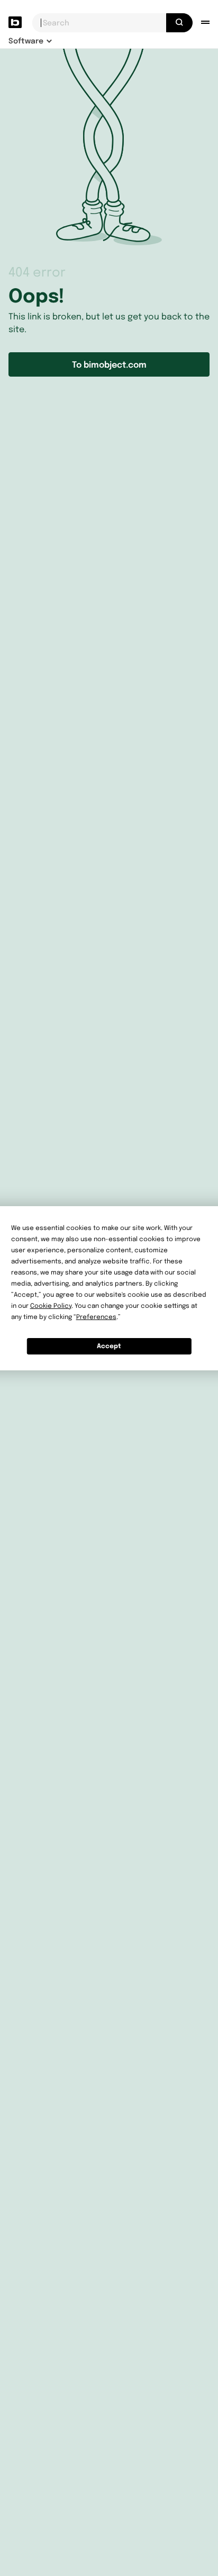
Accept (109, 1346)
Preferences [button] (96, 1317)
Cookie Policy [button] (51, 1305)
